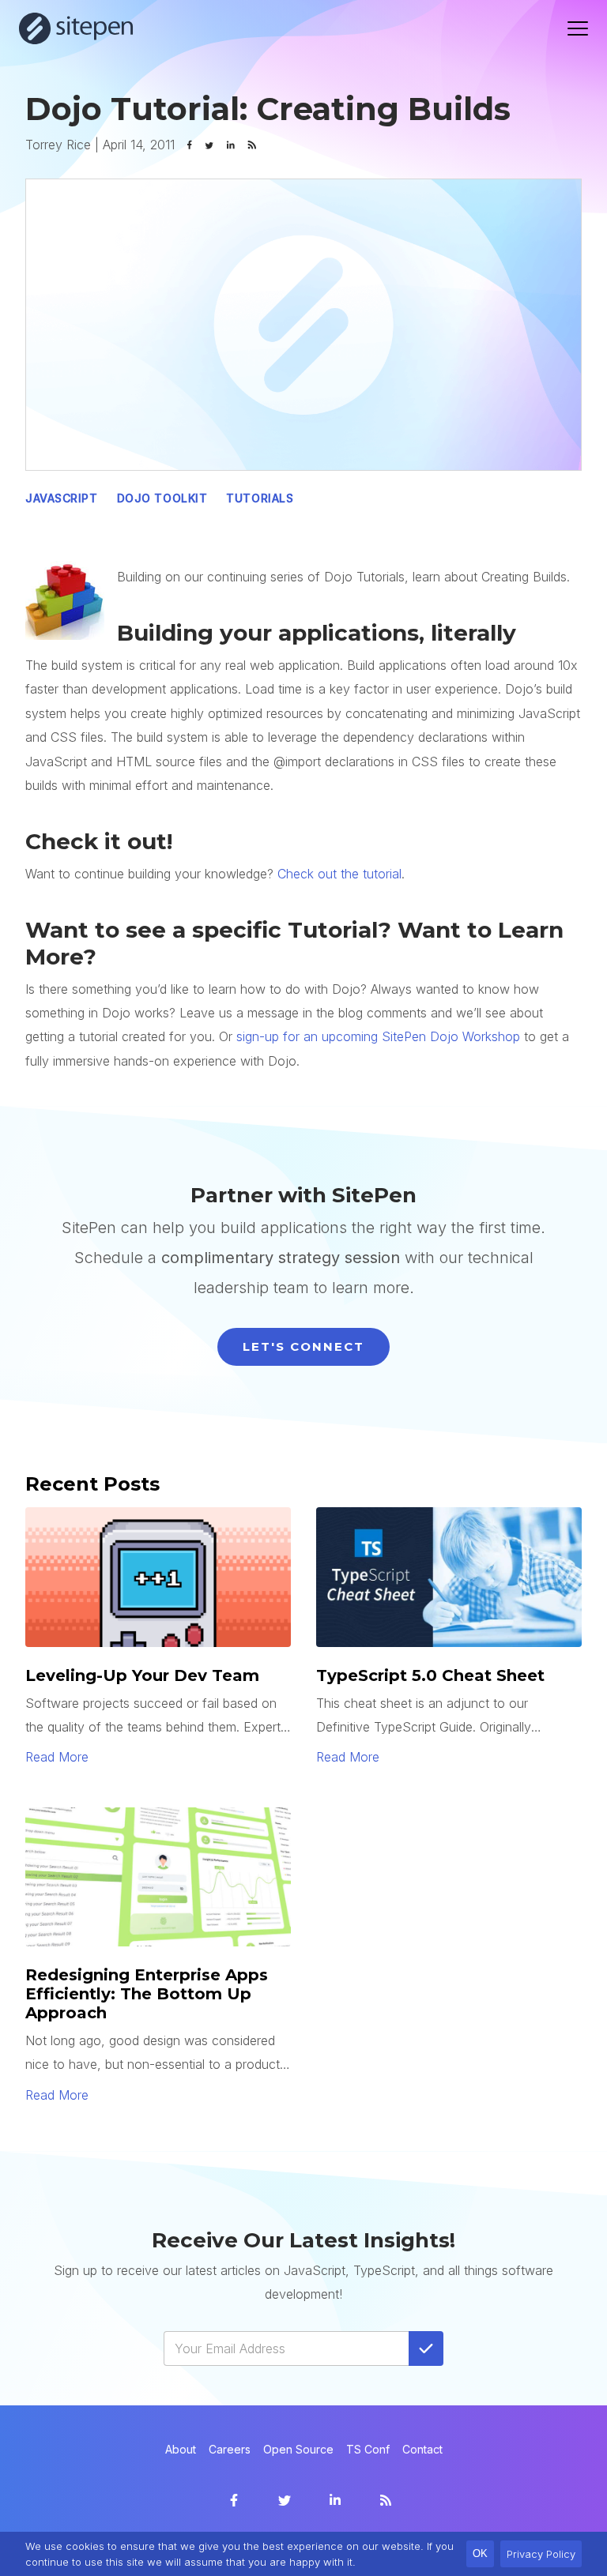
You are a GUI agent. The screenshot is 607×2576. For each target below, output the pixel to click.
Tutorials (260, 498)
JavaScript (62, 498)
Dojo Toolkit (162, 498)
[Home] (76, 28)
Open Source (298, 2449)
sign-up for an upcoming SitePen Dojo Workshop (378, 1036)
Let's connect (303, 1346)
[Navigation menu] (578, 28)
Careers (230, 2449)
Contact (422, 2449)
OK (480, 2553)
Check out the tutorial (339, 874)
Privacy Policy (541, 2554)
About (181, 2449)
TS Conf (368, 2449)
